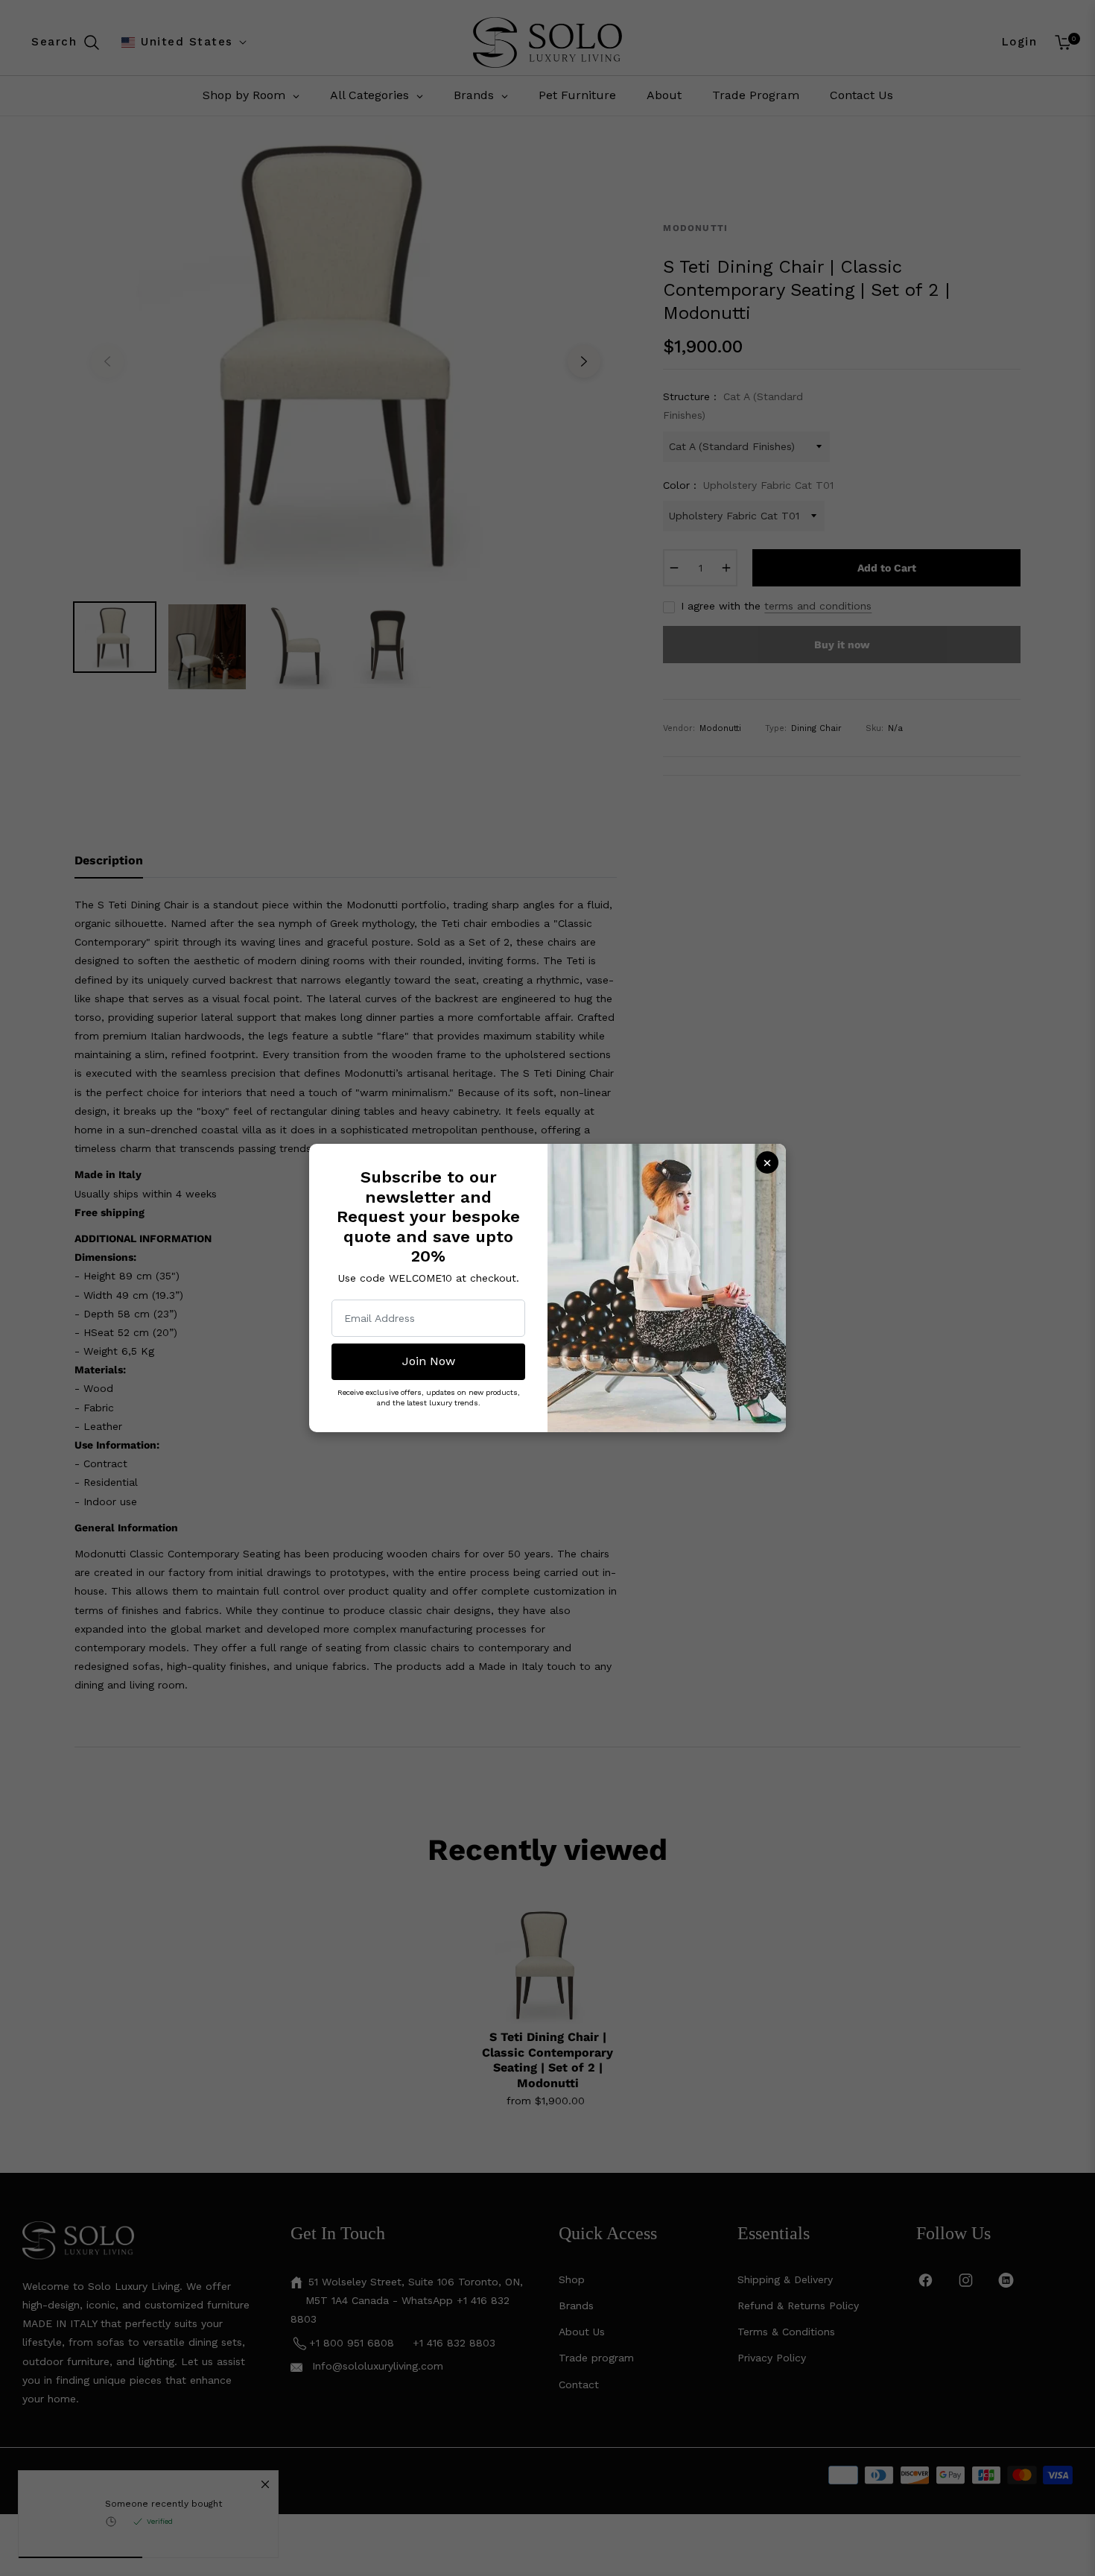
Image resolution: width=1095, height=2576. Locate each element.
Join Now (429, 1361)
